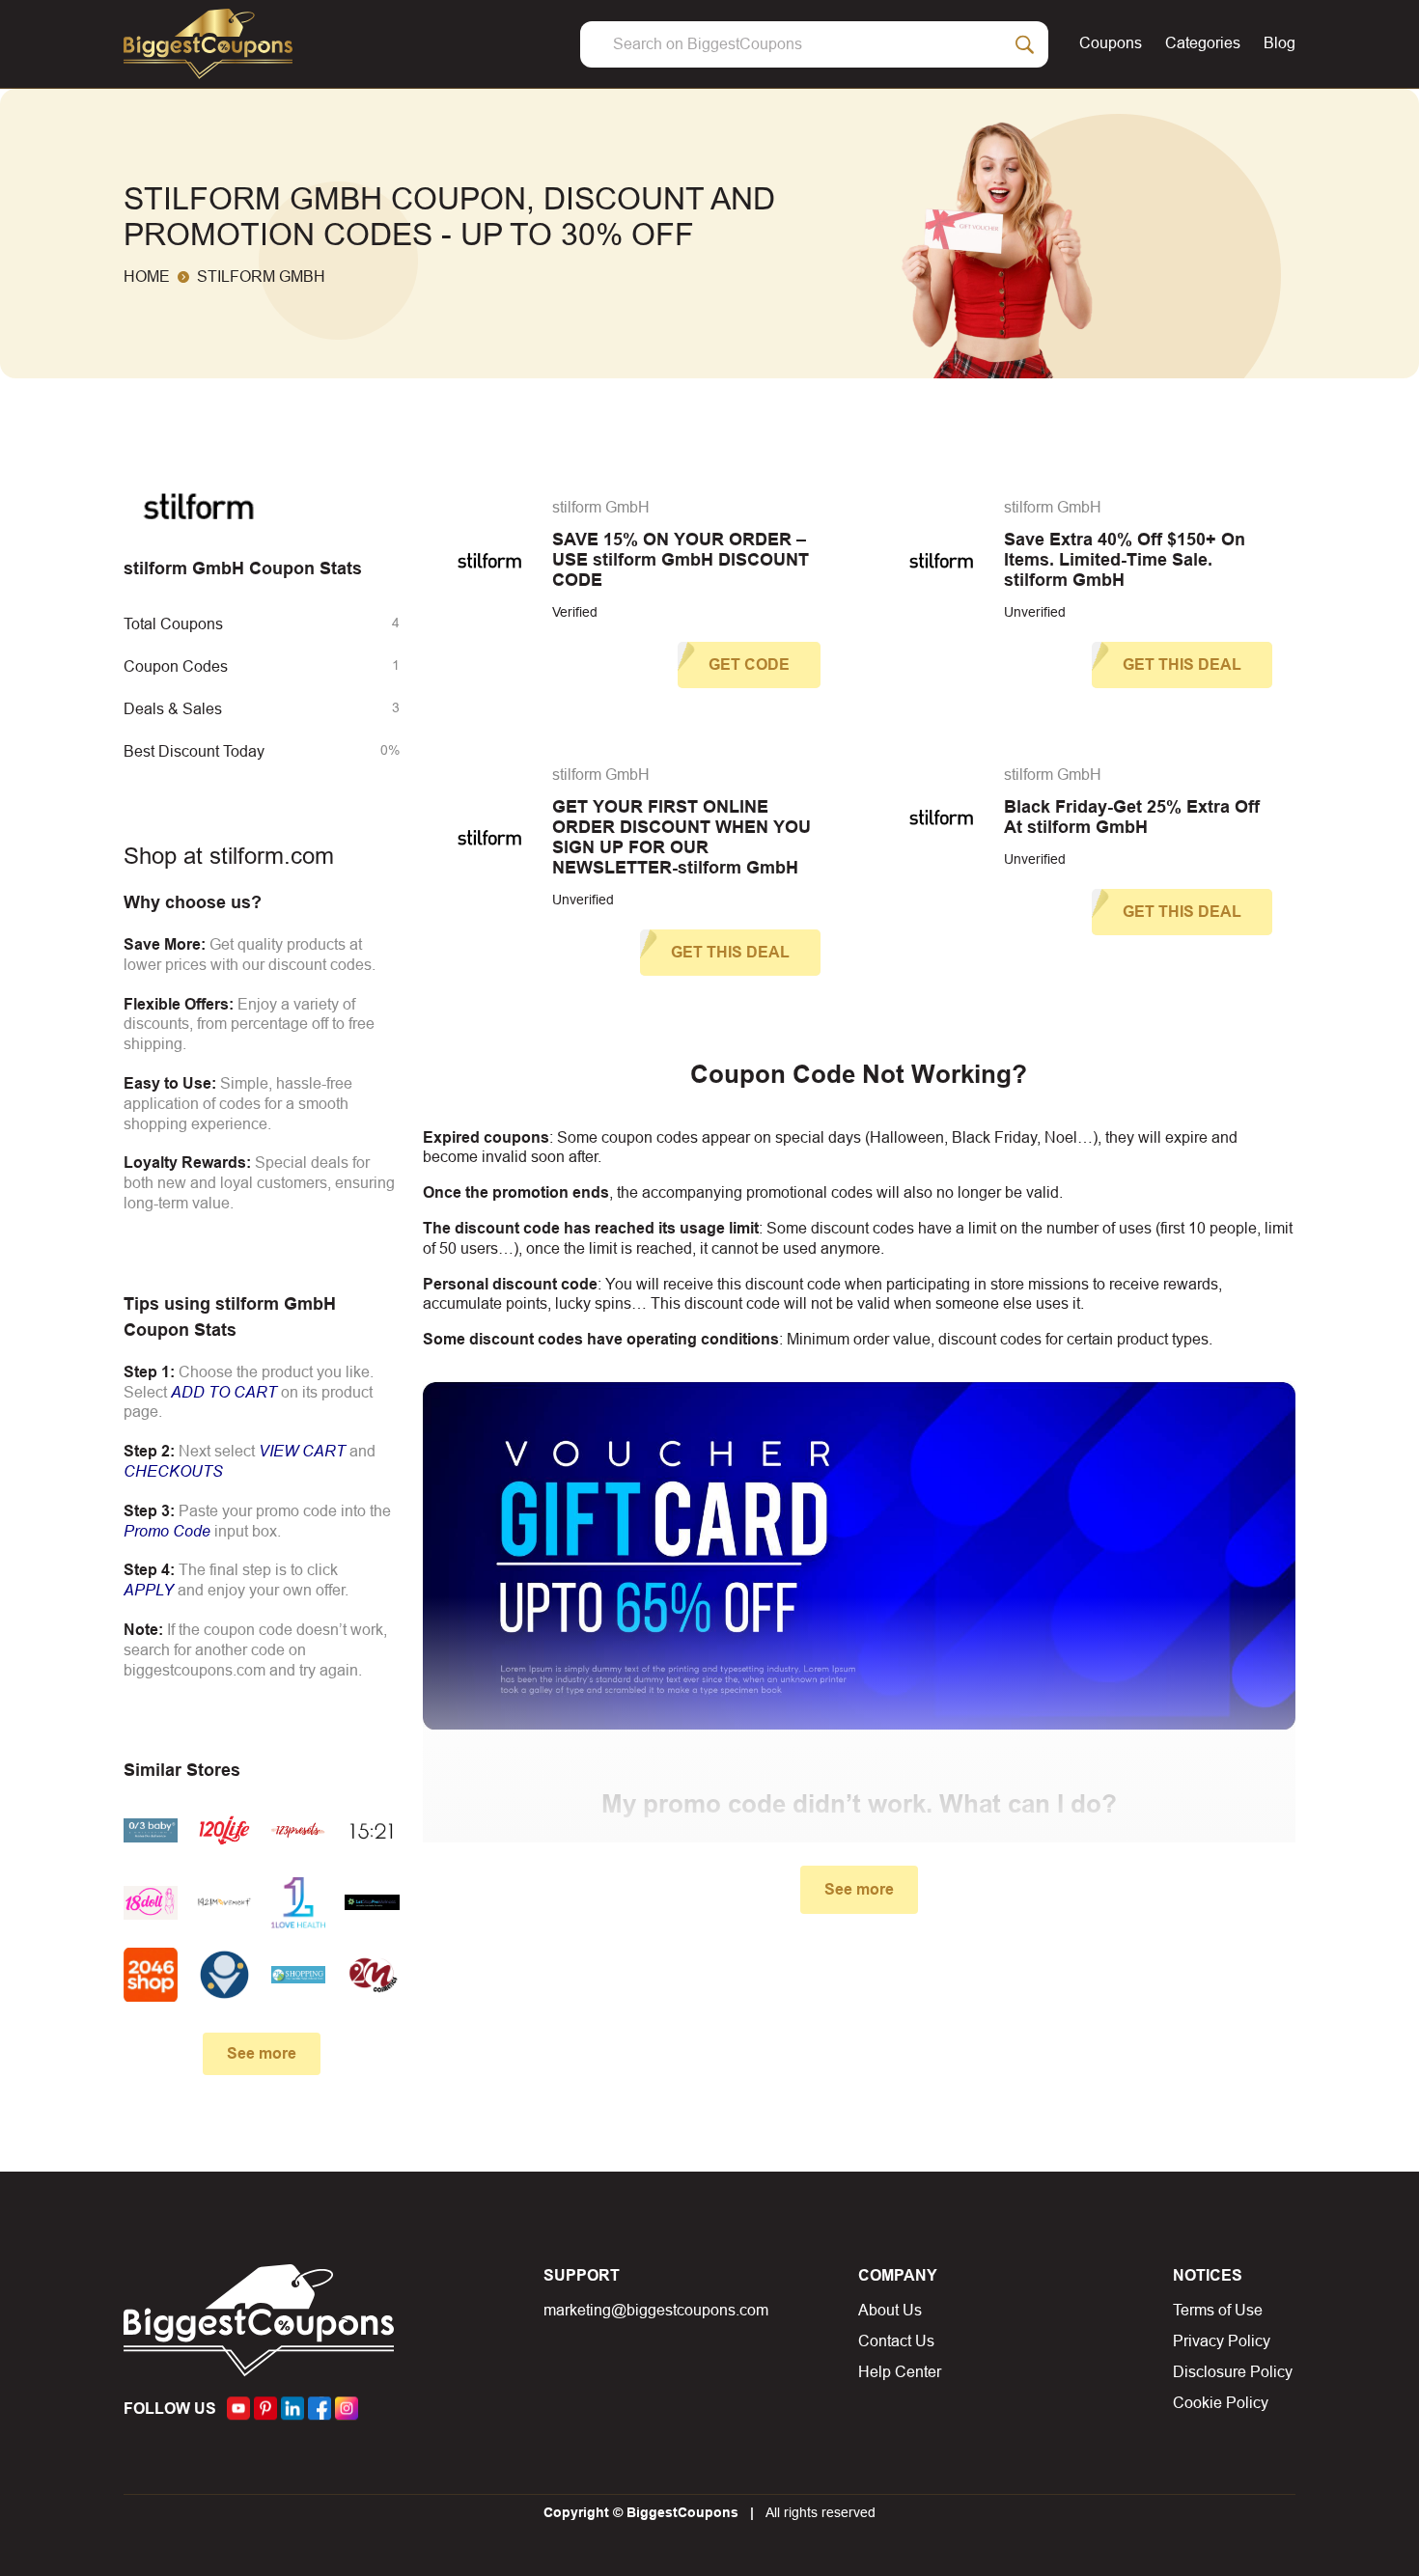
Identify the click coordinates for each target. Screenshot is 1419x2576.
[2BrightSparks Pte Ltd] (224, 1975)
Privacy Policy (1222, 2341)
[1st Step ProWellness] (372, 1903)
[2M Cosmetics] (372, 1975)
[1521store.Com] (372, 1830)
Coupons (1111, 43)
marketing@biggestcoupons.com (656, 2310)
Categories (1203, 43)
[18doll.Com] (151, 1903)
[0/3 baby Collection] (151, 1830)
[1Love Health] (298, 1903)
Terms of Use (1218, 2310)
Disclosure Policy (1233, 2372)
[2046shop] (151, 1975)
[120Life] (224, 1830)
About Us (890, 2310)
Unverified (1035, 612)
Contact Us (896, 2341)
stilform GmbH (601, 507)
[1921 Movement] (224, 1903)
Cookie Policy (1221, 2403)
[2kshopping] (298, 1975)
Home (147, 277)
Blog (1280, 43)
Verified (575, 612)
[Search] (1025, 44)
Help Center (900, 2372)
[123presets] (298, 1830)
